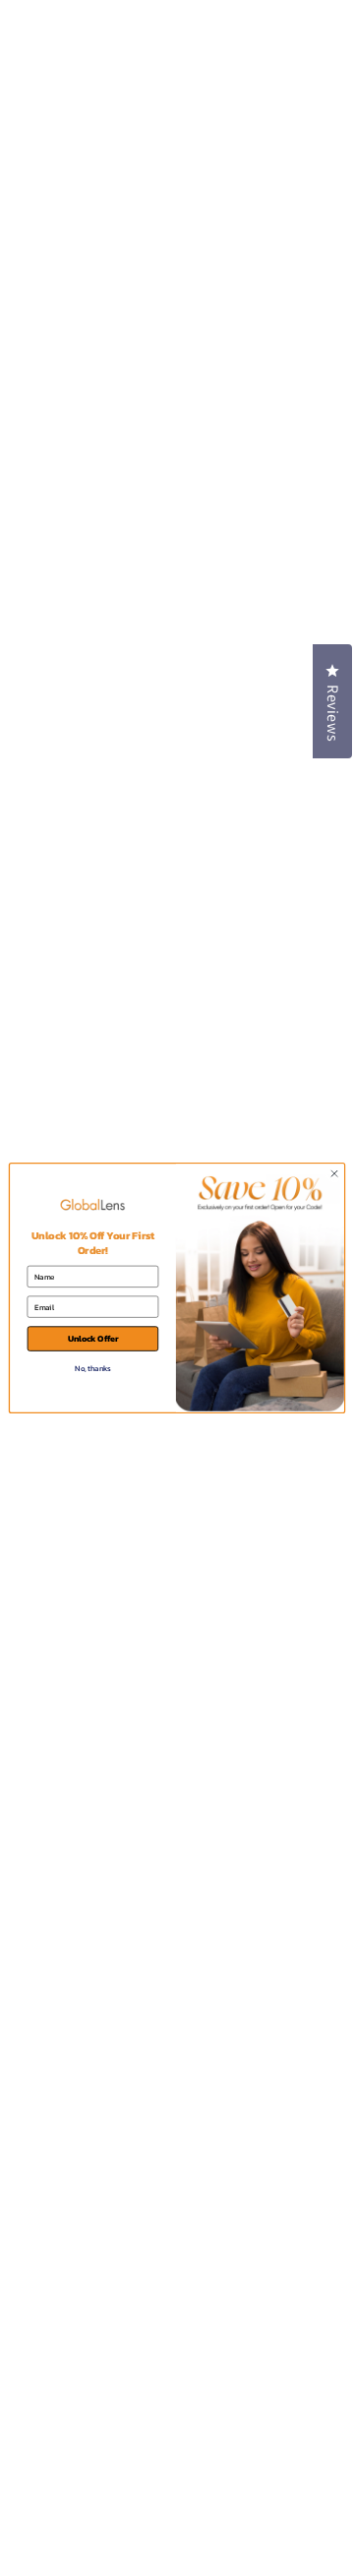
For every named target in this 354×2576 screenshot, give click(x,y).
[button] (332, 701)
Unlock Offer (93, 1339)
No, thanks (92, 1368)
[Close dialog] (334, 1173)
